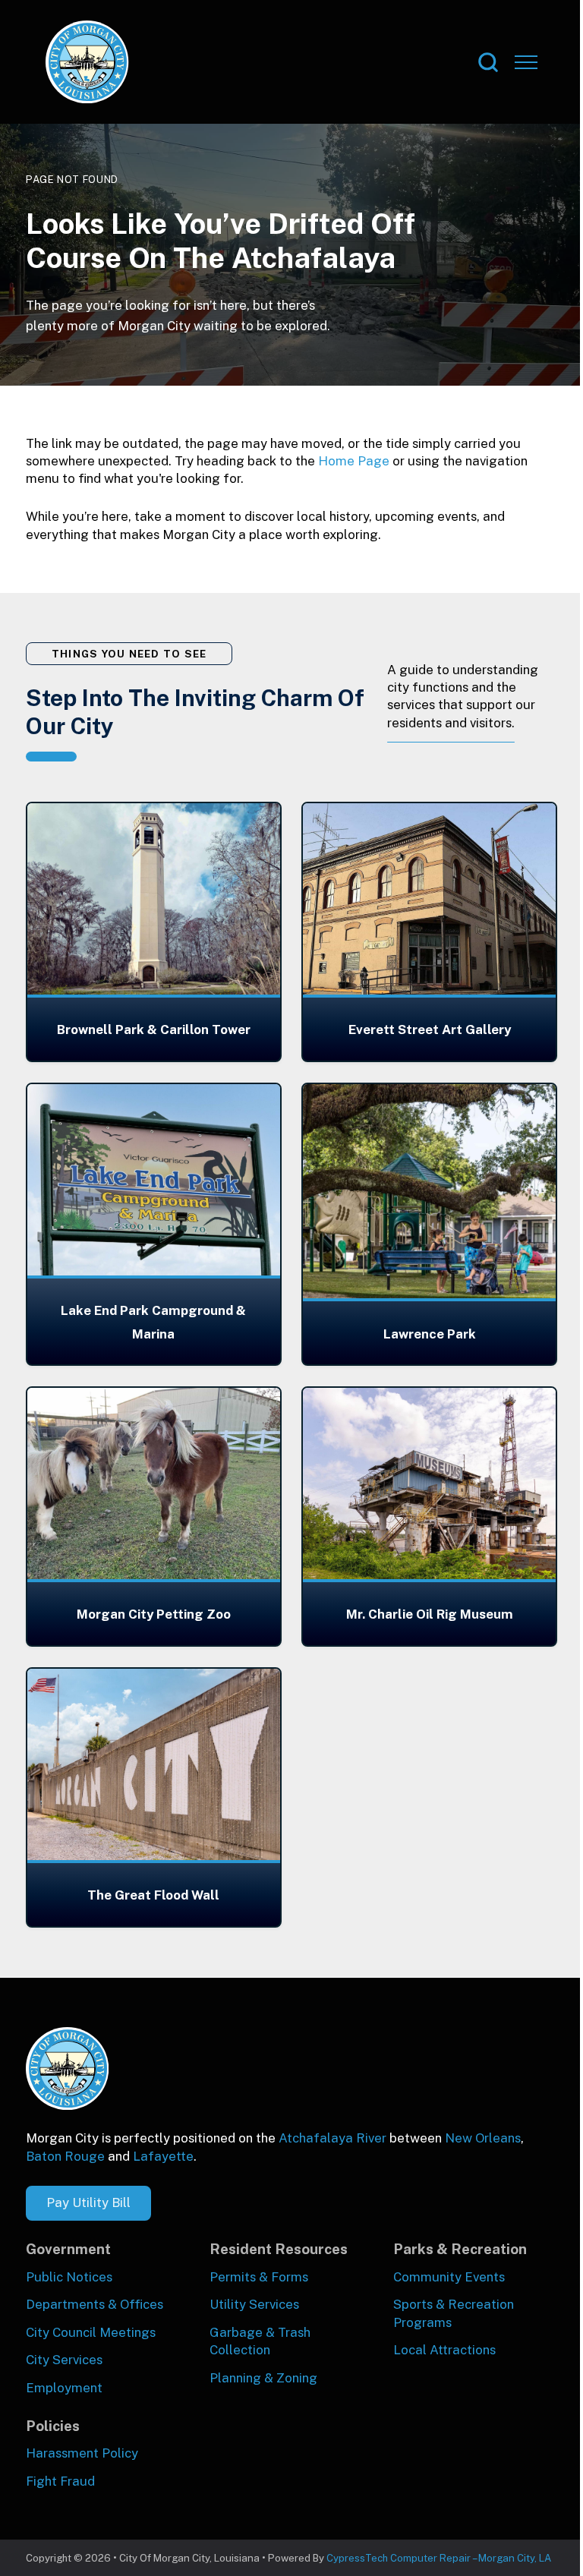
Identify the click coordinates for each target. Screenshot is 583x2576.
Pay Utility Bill (88, 2202)
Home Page (354, 461)
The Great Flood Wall (153, 1895)
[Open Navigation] (526, 62)
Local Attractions (444, 2350)
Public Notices (69, 2277)
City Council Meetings (91, 2332)
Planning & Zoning (263, 2378)
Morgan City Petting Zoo (154, 1614)
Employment (64, 2388)
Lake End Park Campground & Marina (153, 1322)
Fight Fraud (60, 2481)
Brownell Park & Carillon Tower (154, 1029)
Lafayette (163, 2156)
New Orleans (483, 2138)
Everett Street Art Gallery (430, 1029)
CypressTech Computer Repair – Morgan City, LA (439, 2558)
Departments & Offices (95, 2304)
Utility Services (254, 2304)
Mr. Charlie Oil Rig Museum (430, 1614)
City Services (64, 2360)
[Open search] (488, 62)
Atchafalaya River (332, 2138)
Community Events (449, 2277)
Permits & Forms (259, 2277)
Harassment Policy (82, 2453)
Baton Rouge (65, 2156)
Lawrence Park (430, 1334)
